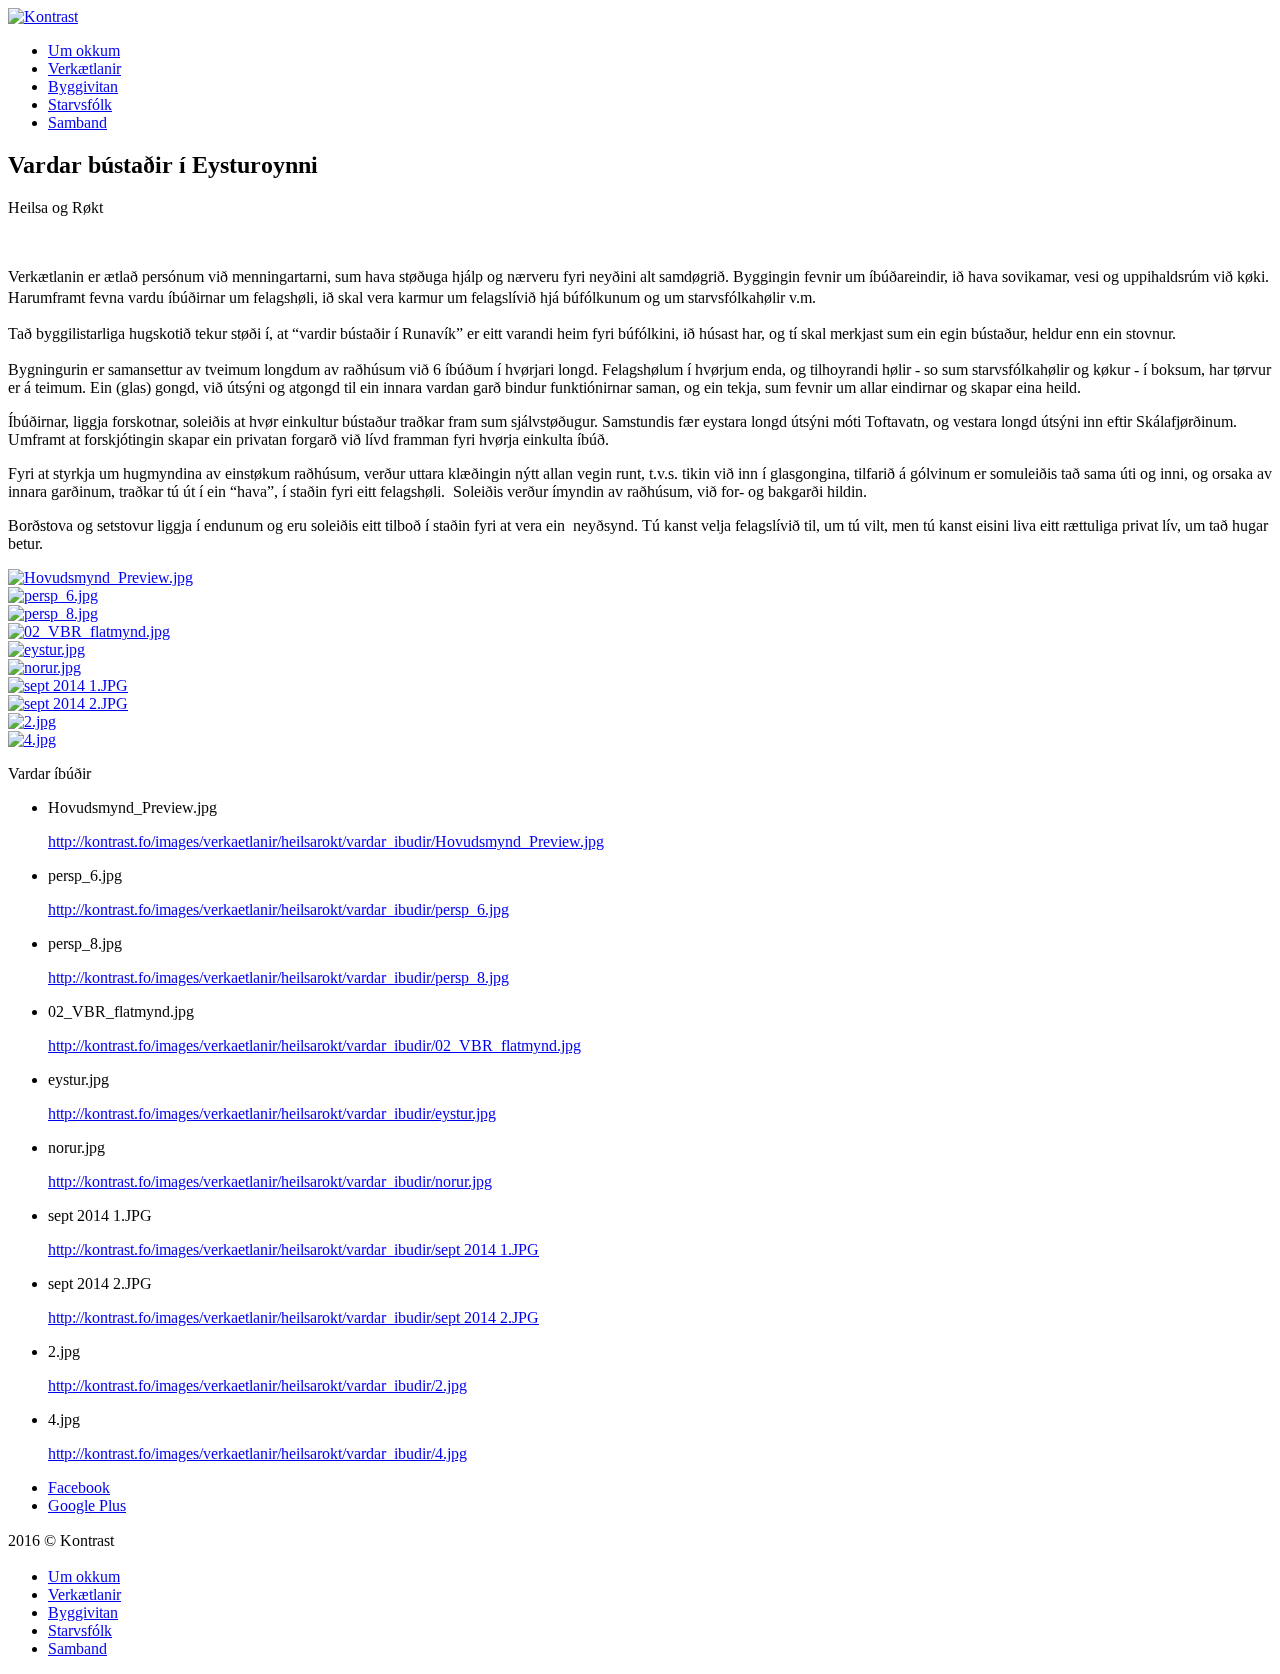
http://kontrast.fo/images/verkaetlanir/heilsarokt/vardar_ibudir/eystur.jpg (272, 1113)
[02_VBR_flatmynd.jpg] (89, 631)
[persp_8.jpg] (53, 613)
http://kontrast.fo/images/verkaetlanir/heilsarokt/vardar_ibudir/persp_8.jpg (278, 977)
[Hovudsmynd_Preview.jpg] (100, 577)
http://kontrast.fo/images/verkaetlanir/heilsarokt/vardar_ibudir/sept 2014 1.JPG (293, 1249)
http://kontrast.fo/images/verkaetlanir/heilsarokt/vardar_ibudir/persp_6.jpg (278, 909)
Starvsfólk (80, 104)
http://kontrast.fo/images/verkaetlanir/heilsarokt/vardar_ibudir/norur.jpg (270, 1181)
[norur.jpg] (44, 667)
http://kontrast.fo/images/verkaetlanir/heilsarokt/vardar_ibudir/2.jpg (257, 1385)
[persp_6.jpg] (53, 595)
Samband (77, 122)
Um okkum (84, 50)
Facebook (79, 1487)
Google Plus (87, 1505)
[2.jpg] (32, 721)
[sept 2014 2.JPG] (68, 703)
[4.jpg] (32, 739)
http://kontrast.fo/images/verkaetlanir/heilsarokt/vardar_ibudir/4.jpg (257, 1453)
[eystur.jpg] (46, 649)
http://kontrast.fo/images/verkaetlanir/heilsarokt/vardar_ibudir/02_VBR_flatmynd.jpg (314, 1045)
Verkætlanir (84, 68)
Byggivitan (83, 86)
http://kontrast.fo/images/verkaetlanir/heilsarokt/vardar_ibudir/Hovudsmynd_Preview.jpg (326, 841)
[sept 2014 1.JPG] (68, 685)
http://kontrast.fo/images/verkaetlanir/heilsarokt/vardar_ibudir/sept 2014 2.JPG (293, 1317)
